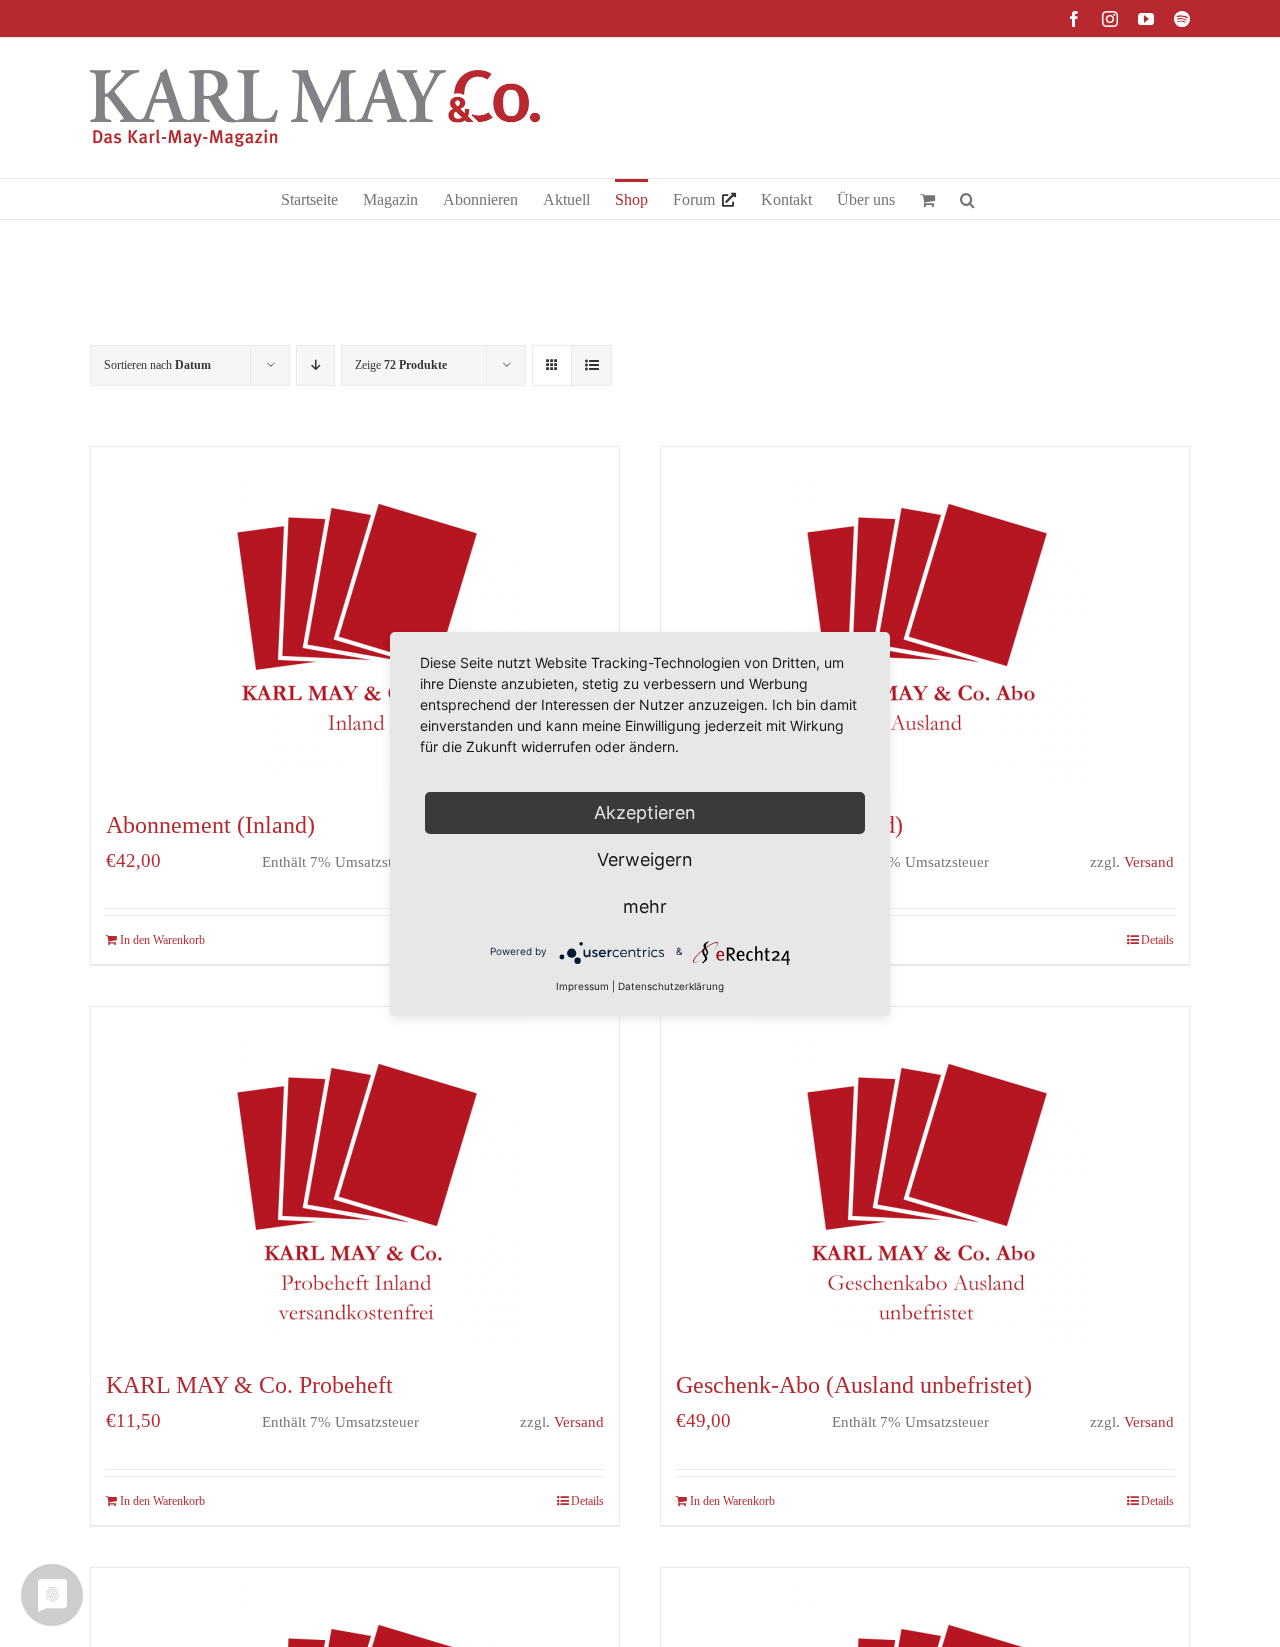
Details (1157, 940)
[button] (967, 199)
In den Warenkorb (162, 940)
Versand (1149, 861)
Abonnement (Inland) (210, 825)
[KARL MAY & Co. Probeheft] (355, 1177)
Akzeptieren (645, 812)
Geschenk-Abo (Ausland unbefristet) (854, 1385)
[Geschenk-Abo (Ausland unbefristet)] (925, 1177)
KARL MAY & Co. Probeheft (249, 1385)
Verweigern (645, 859)
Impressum (582, 986)
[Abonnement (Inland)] (355, 617)
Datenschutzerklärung (671, 986)
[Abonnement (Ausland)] (925, 617)
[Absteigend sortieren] (315, 365)
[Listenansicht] (591, 365)
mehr (645, 906)
